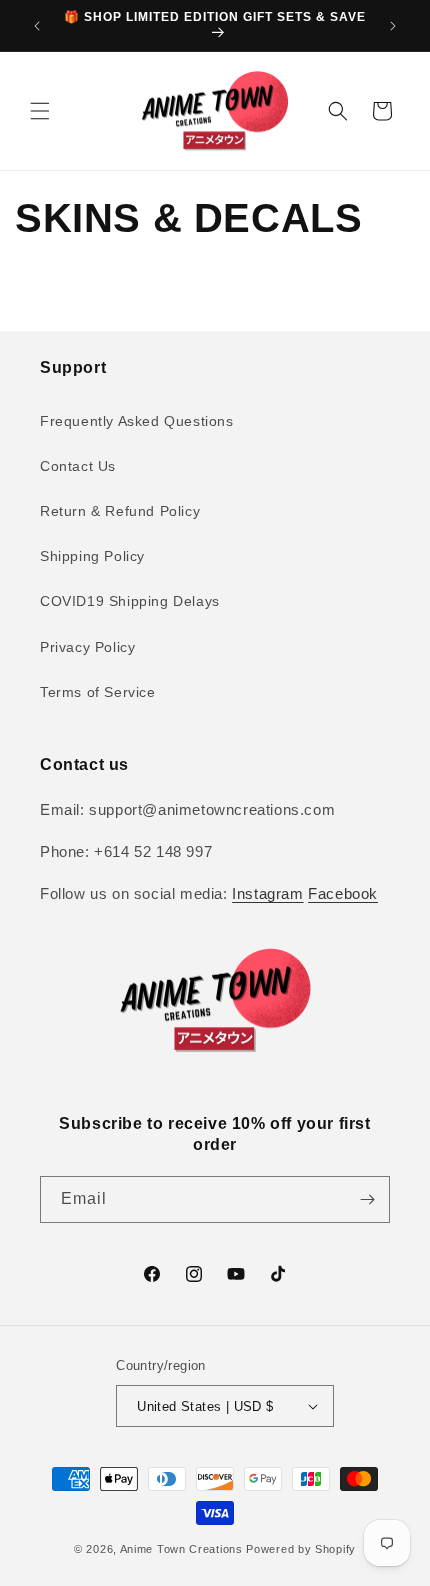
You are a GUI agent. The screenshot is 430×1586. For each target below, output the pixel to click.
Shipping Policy (92, 556)
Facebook (343, 893)
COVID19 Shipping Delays (130, 601)
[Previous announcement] (37, 26)
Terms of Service (98, 692)
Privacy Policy (87, 647)
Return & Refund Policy (120, 511)
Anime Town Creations (181, 1549)
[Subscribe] (367, 1199)
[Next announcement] (393, 26)
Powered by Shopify (301, 1549)
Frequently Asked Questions (137, 421)
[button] (40, 111)
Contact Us (78, 466)
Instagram (267, 893)
